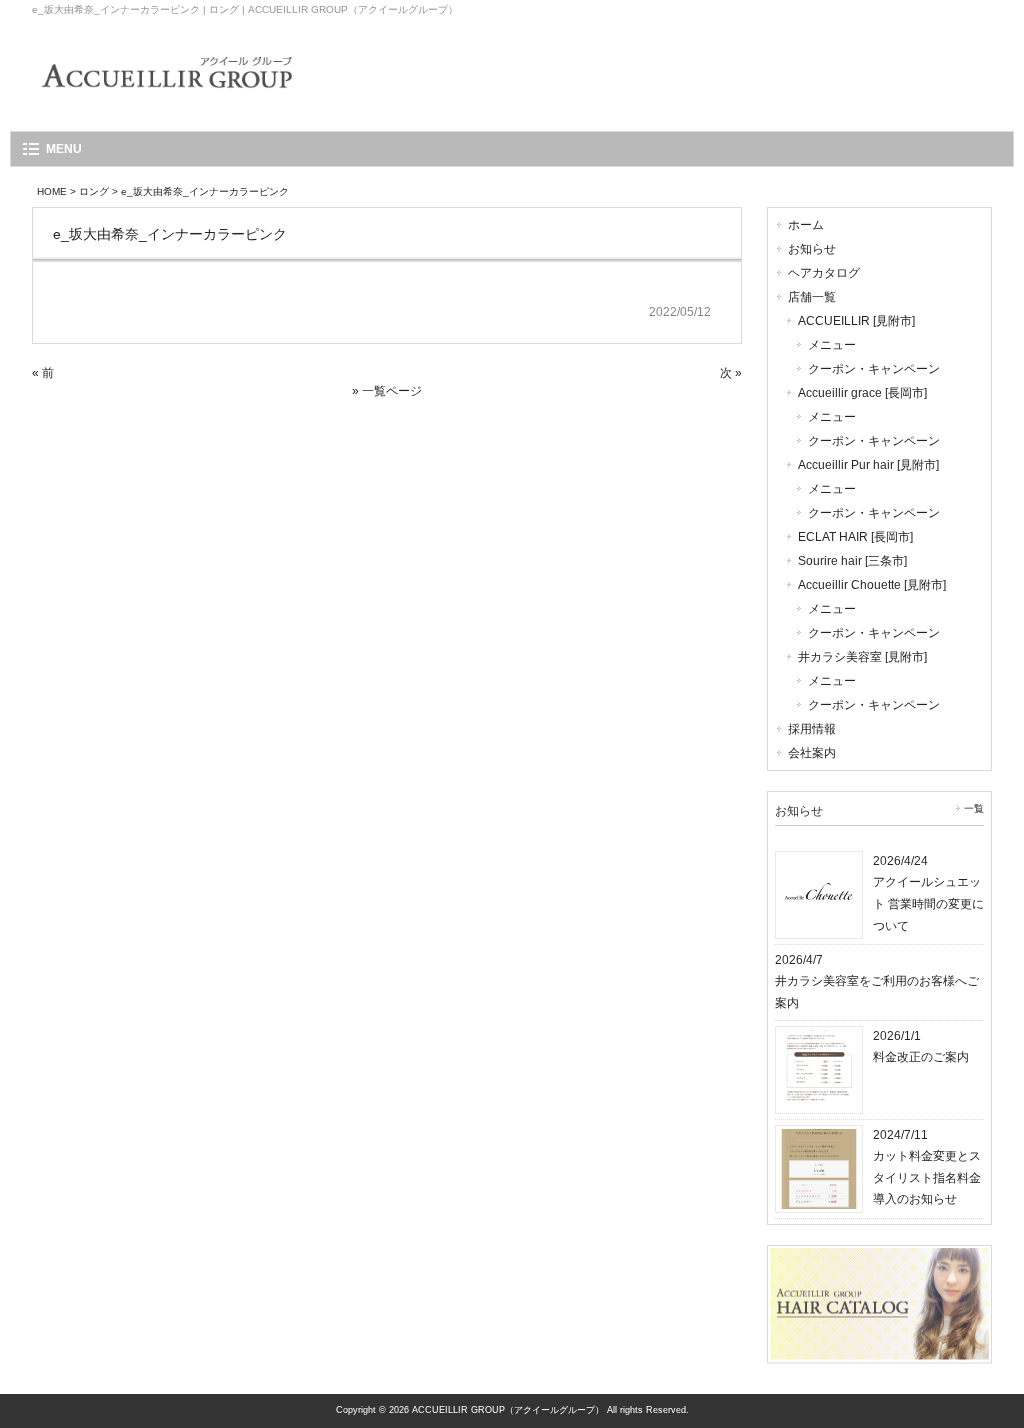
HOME (52, 191)
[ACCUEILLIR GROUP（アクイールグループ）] (167, 101)
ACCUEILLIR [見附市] (856, 321)
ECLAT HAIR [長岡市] (855, 537)
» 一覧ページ (387, 391)
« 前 (43, 373)
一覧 (974, 808)
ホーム (806, 225)
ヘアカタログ (824, 273)
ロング (94, 191)
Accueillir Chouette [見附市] (872, 585)
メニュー (832, 345)
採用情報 (812, 729)
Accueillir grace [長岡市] (862, 393)
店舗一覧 (812, 297)
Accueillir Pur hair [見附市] (868, 465)
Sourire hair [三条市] (852, 561)
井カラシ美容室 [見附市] (862, 657)
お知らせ (812, 249)
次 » (731, 373)
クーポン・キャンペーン (874, 369)
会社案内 (812, 753)
